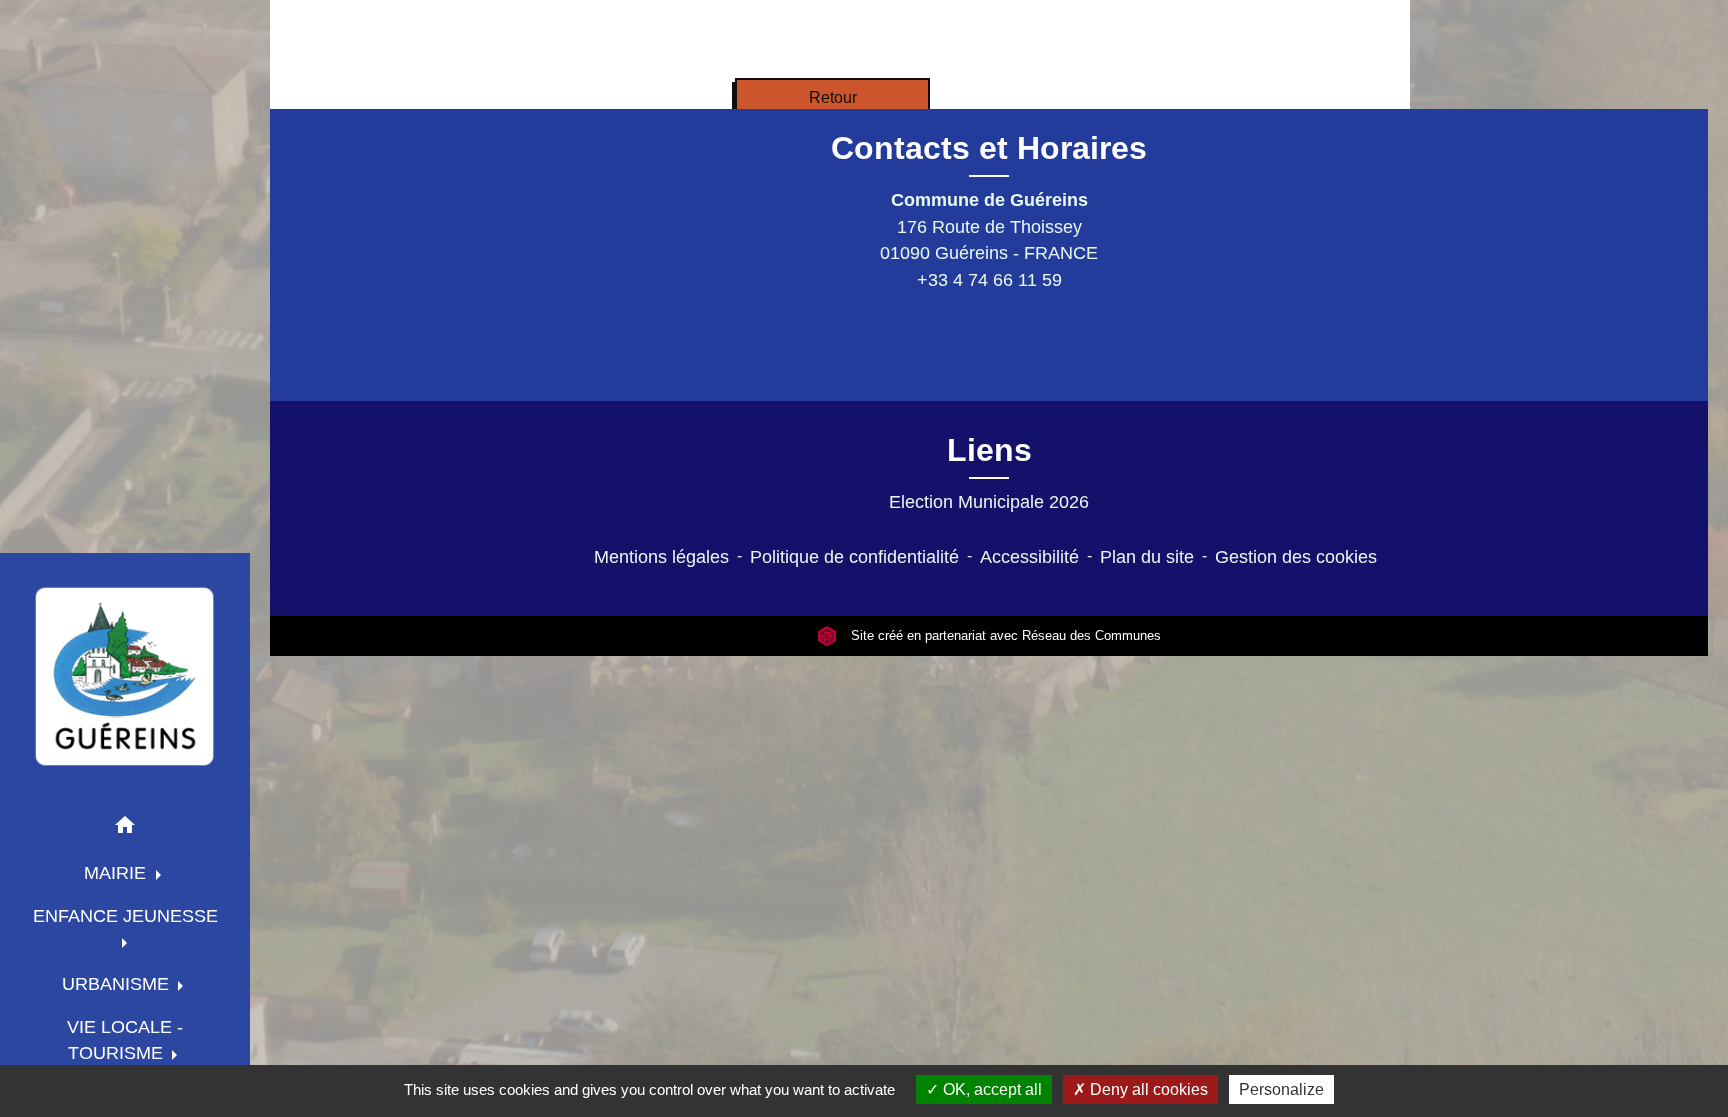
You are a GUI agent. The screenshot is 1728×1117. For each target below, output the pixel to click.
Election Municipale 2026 (989, 502)
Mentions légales (661, 557)
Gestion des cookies (1296, 557)
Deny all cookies (1147, 1089)
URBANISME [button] (118, 984)
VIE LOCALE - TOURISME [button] (125, 1040)
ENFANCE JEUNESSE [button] (125, 916)
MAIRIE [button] (117, 873)
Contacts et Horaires (989, 148)
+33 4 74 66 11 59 (989, 280)
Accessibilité (1029, 557)
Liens (989, 450)
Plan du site (1147, 557)
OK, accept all (990, 1089)
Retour (833, 97)
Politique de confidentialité (854, 557)
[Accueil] (125, 676)
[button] (125, 828)
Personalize (1281, 1089)
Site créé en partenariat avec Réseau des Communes (1004, 635)
